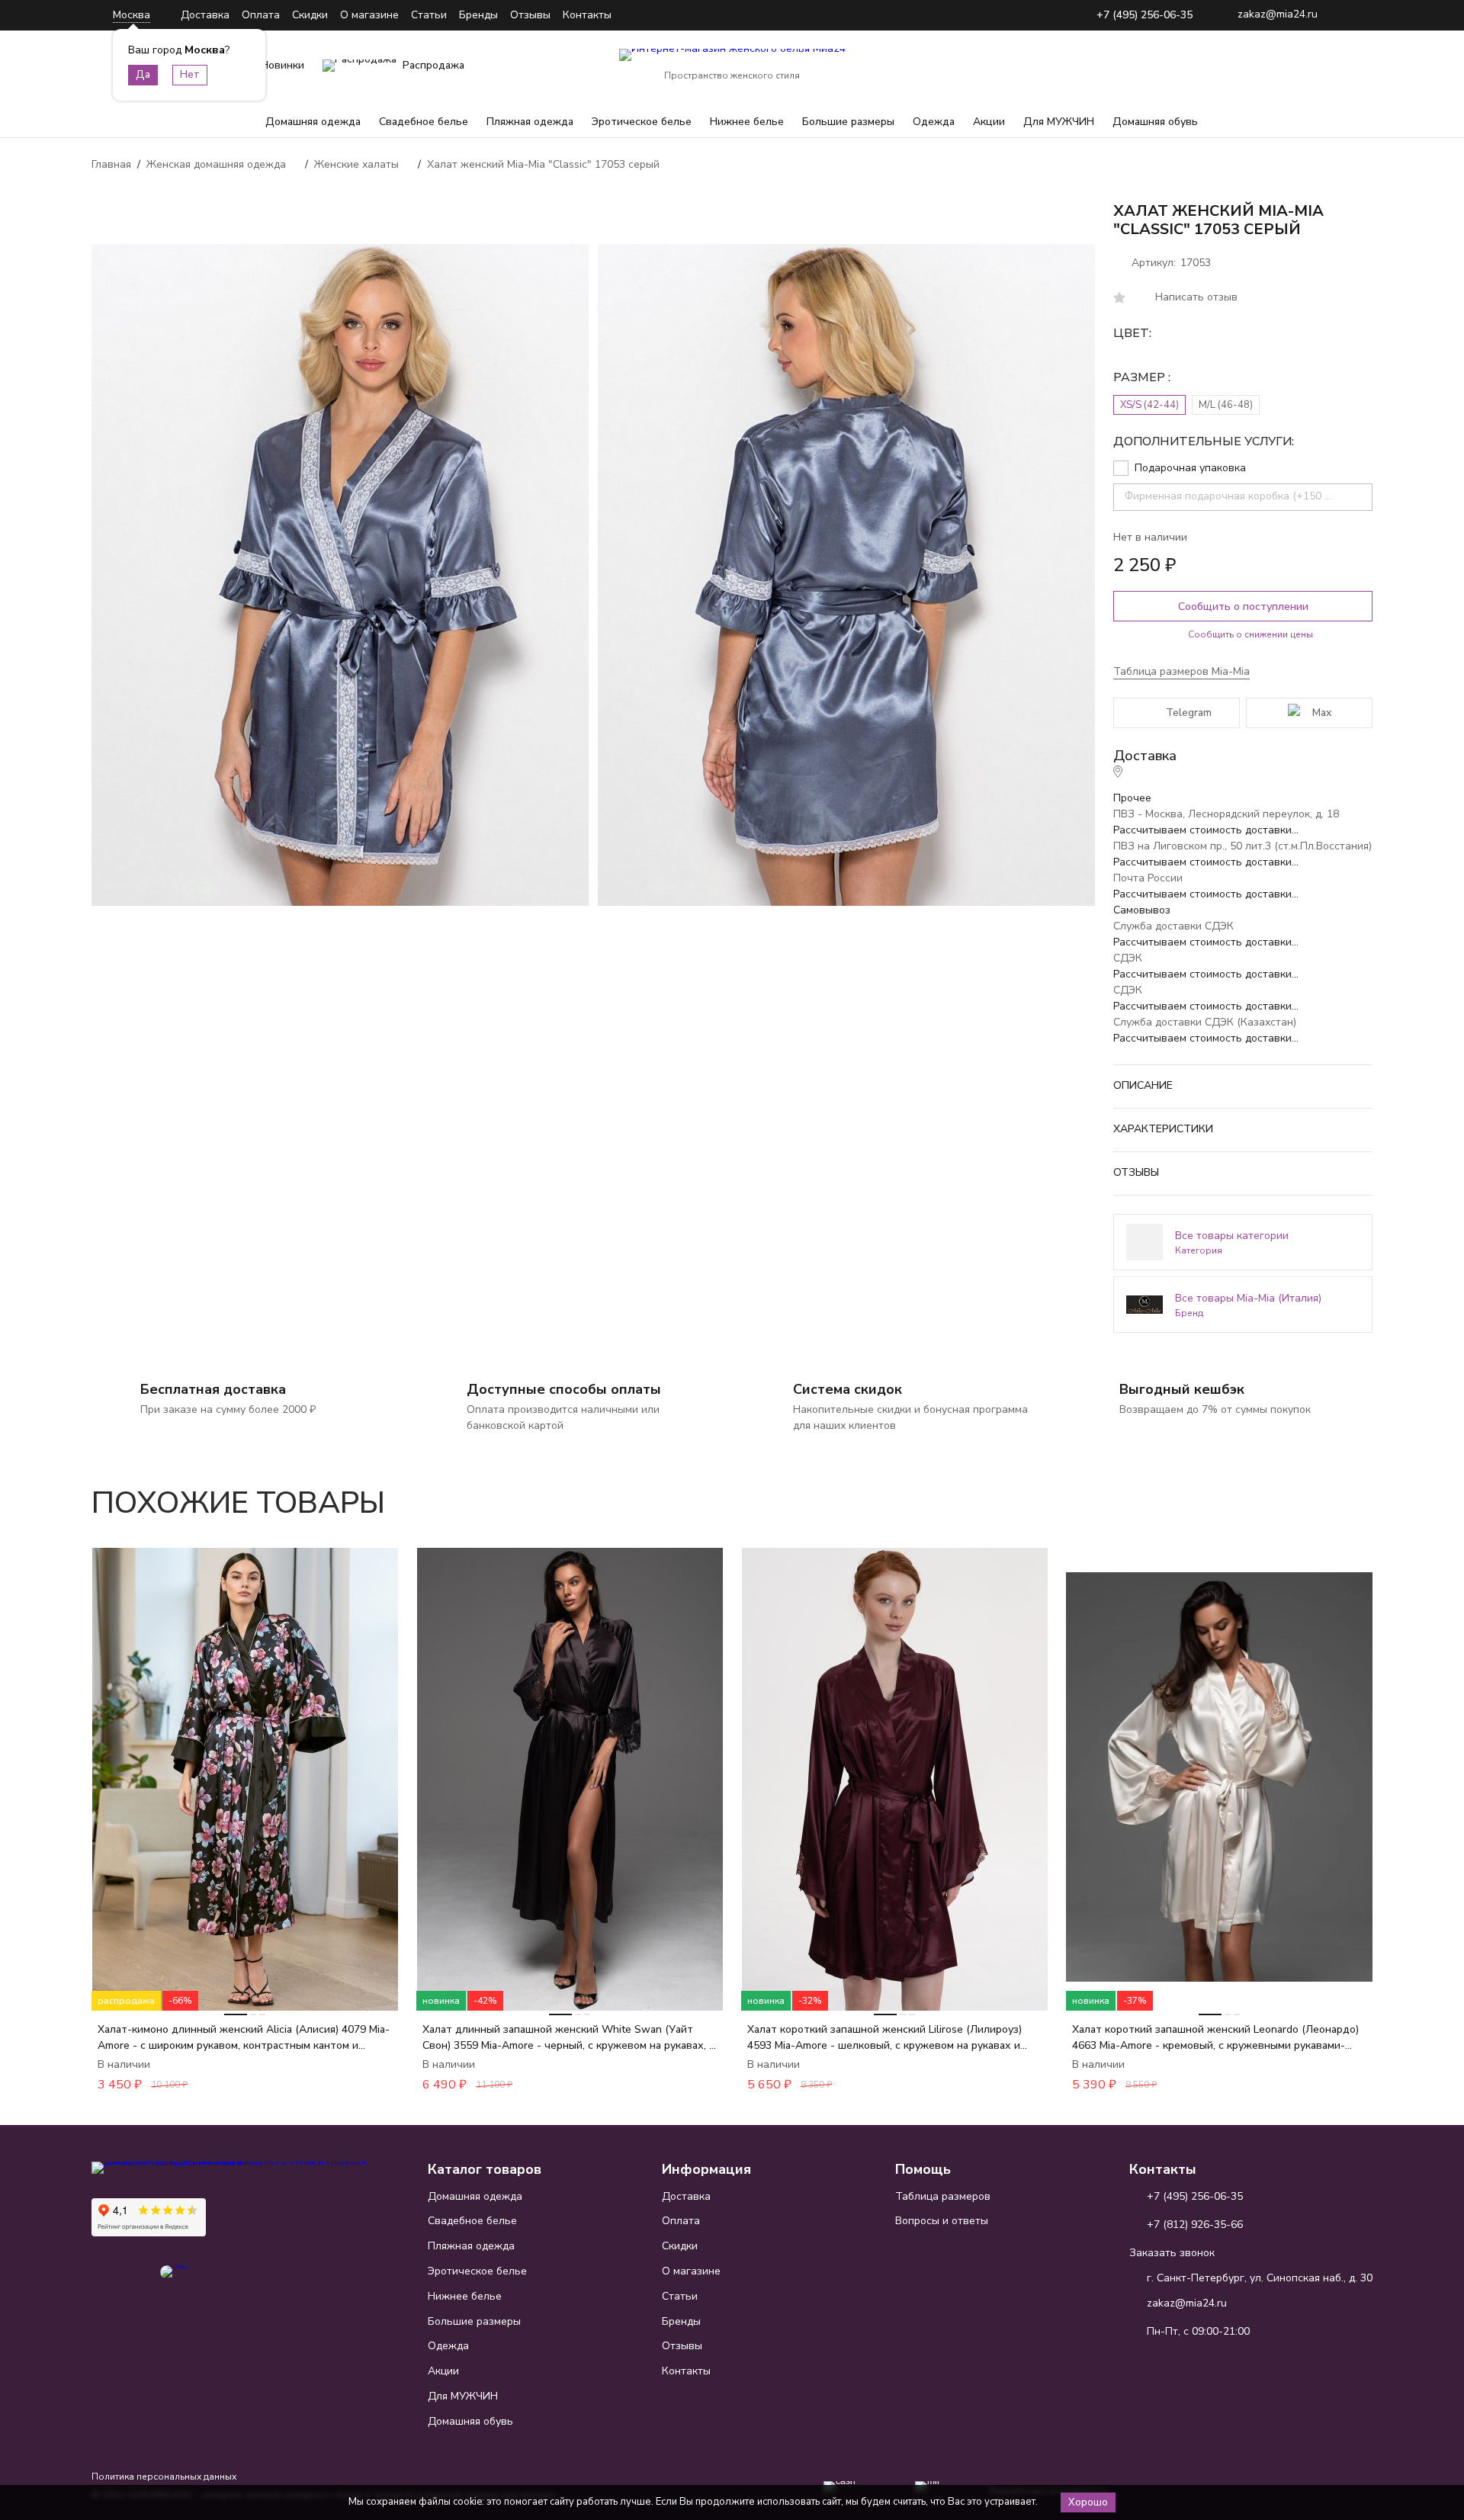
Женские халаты (356, 164)
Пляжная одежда (530, 122)
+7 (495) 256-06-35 (1145, 16)
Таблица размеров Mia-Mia (1181, 671)
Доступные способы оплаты (564, 1389)
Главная (111, 164)
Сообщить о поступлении (1243, 607)
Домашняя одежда (313, 122)
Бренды (478, 15)
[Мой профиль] (1266, 66)
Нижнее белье (747, 122)
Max (1322, 713)
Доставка (205, 15)
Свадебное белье (424, 122)
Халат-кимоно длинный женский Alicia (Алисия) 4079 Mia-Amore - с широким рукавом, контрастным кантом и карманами (244, 2038)
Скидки (310, 15)
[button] (1318, 1494)
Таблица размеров (943, 2196)
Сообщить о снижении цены (1250, 634)
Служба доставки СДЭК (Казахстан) (1205, 1022)
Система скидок (848, 1389)
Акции (989, 122)
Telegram (1189, 713)
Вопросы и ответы (942, 2221)
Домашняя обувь (1155, 122)
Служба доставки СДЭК (1173, 926)
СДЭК (1128, 958)
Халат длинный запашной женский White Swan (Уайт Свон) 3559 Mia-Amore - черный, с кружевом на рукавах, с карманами (568, 2038)
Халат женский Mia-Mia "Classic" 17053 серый (543, 164)
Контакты (587, 15)
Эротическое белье (642, 122)
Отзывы (530, 15)
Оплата (261, 15)
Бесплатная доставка (213, 1389)
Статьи (429, 15)
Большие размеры (848, 122)
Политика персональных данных (164, 2477)
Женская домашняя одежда (216, 164)
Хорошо (1088, 2502)
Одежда (934, 122)
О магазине (369, 15)
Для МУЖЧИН (1059, 122)
